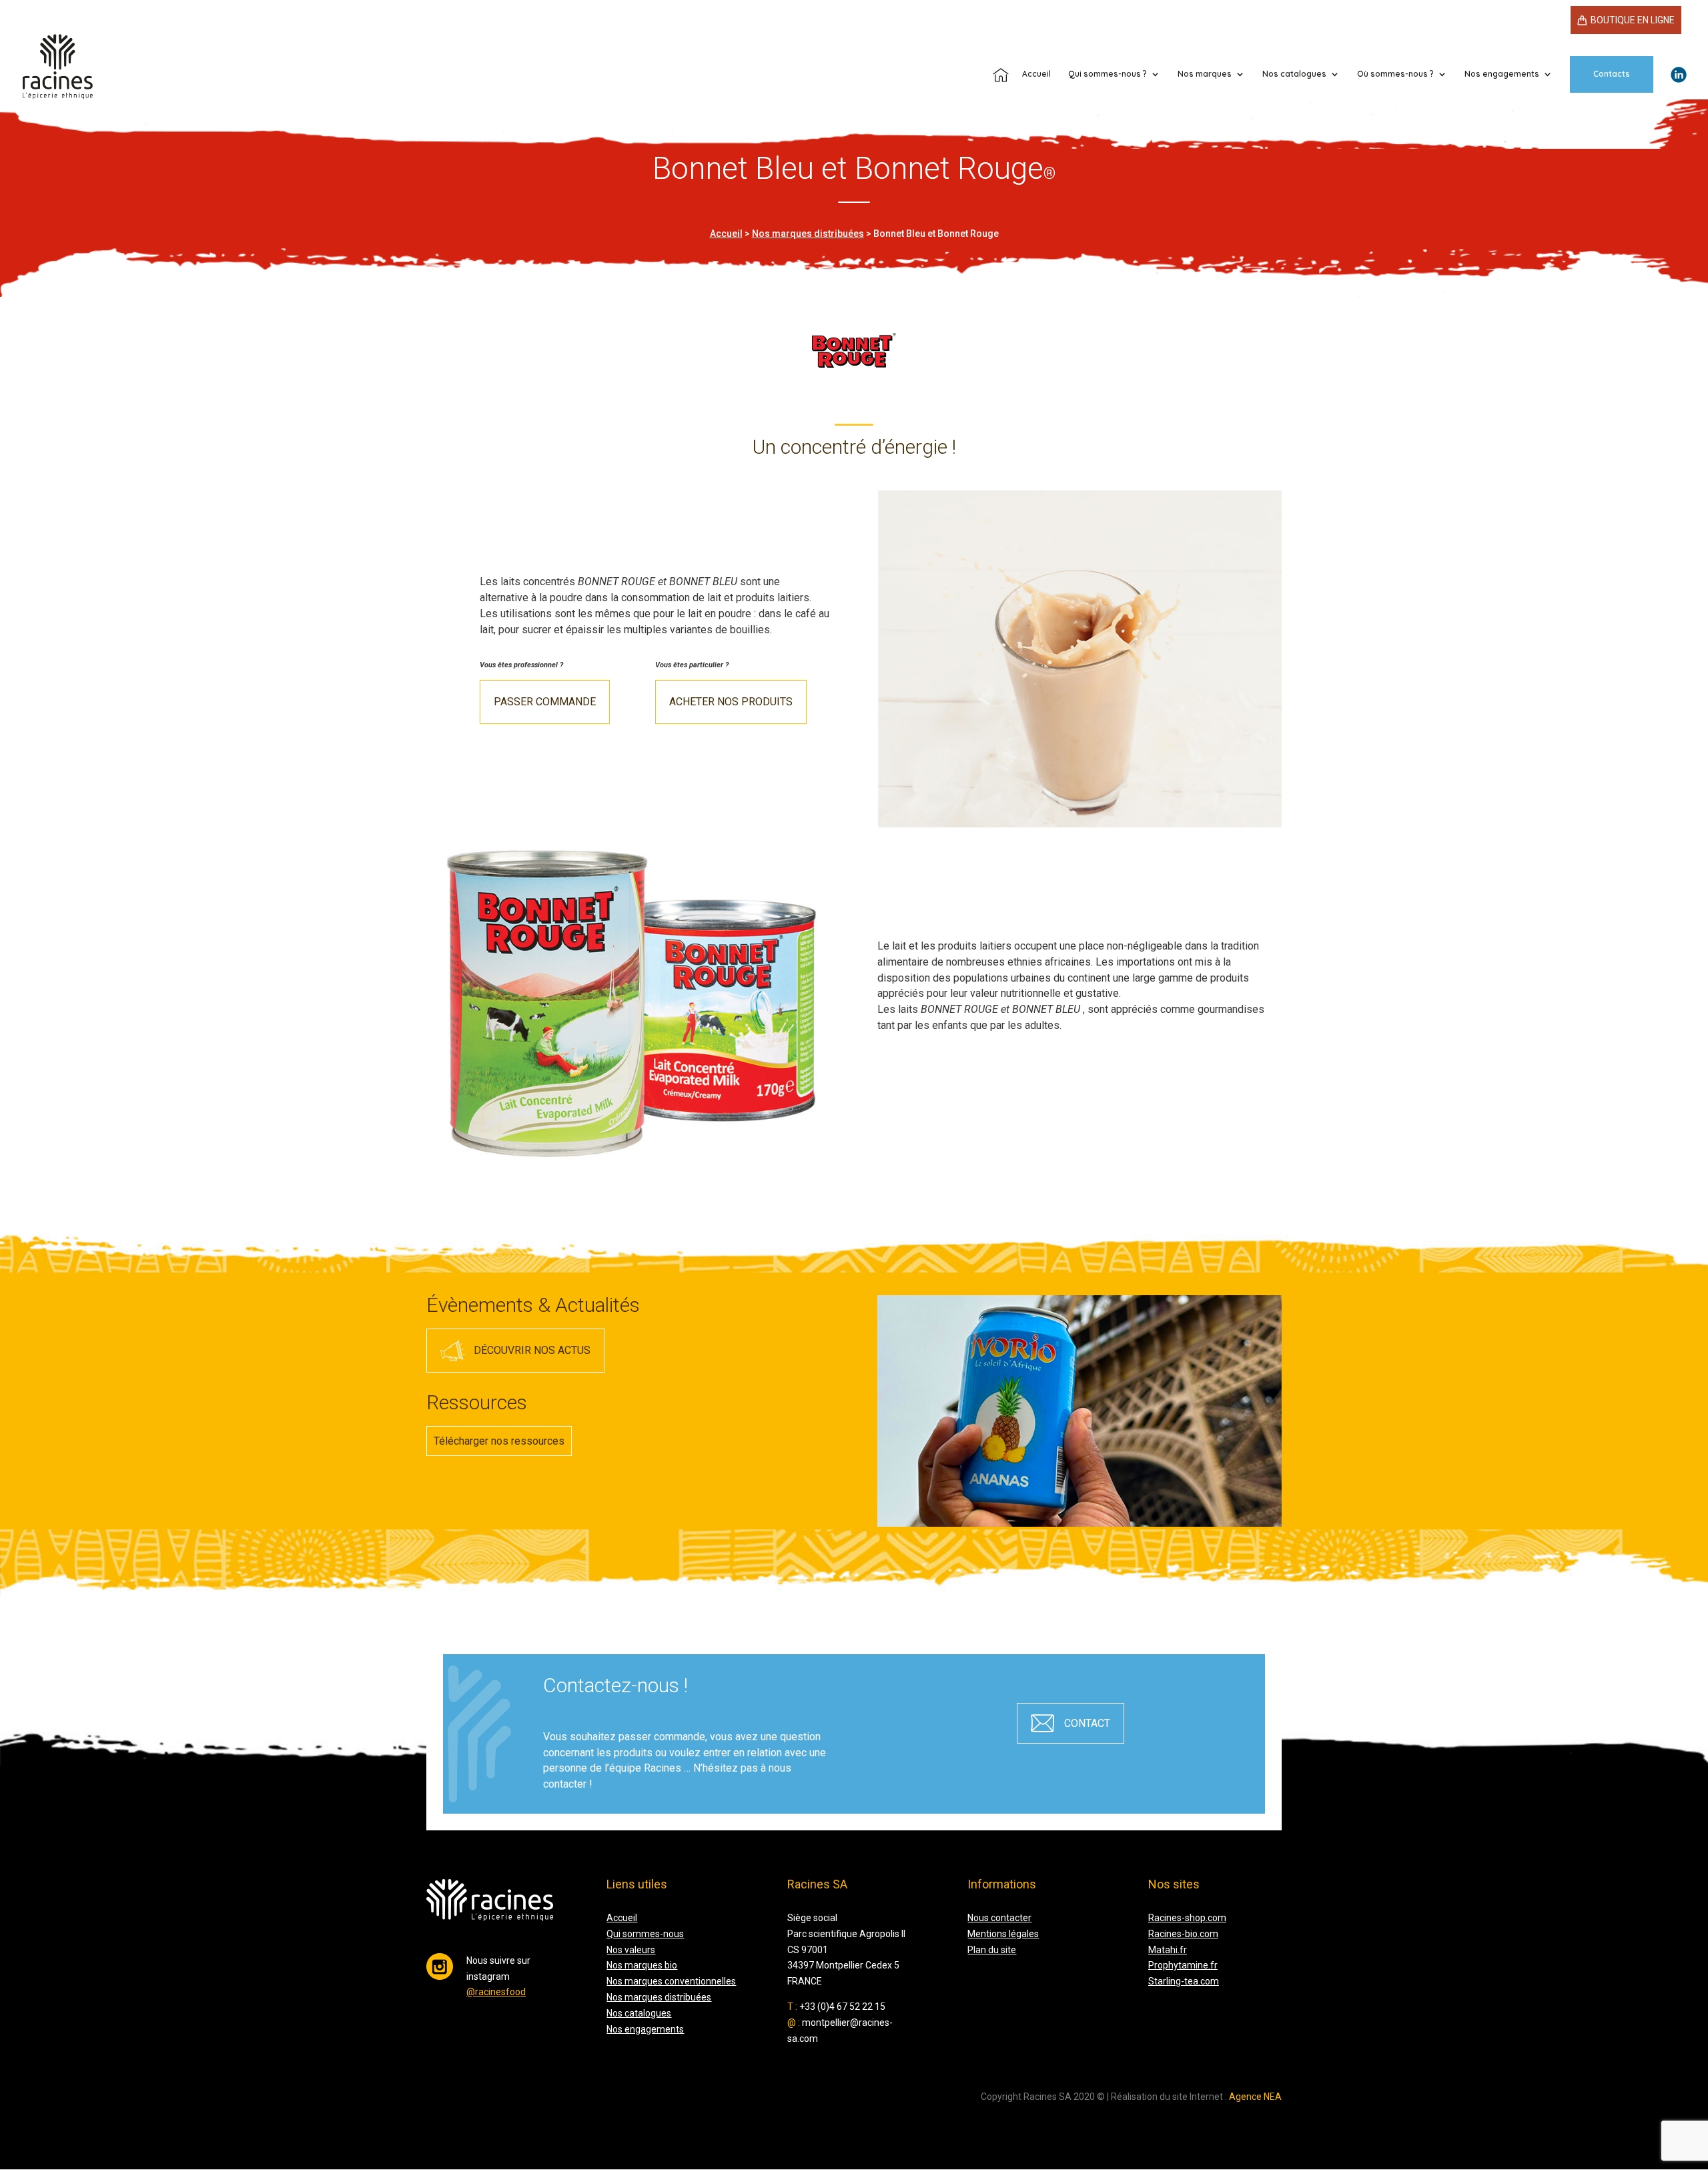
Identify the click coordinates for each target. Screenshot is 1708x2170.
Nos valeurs (631, 1950)
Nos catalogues (1294, 74)
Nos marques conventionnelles (671, 1981)
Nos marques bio (642, 1965)
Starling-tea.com (1184, 1981)
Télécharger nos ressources (499, 1441)
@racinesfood (496, 1992)
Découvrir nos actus (532, 1350)
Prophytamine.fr (1183, 1965)
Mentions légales (1003, 1934)
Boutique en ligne (1633, 20)
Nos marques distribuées (808, 234)
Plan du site (992, 1950)
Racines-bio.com (1183, 1934)
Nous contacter (999, 1918)
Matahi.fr (1168, 1950)
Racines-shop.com (1187, 1918)
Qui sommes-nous (645, 1934)
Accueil (726, 234)
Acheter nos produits (731, 702)
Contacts (1612, 74)
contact (1087, 1723)
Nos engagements (645, 2029)
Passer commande (545, 702)
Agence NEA (1255, 2097)
